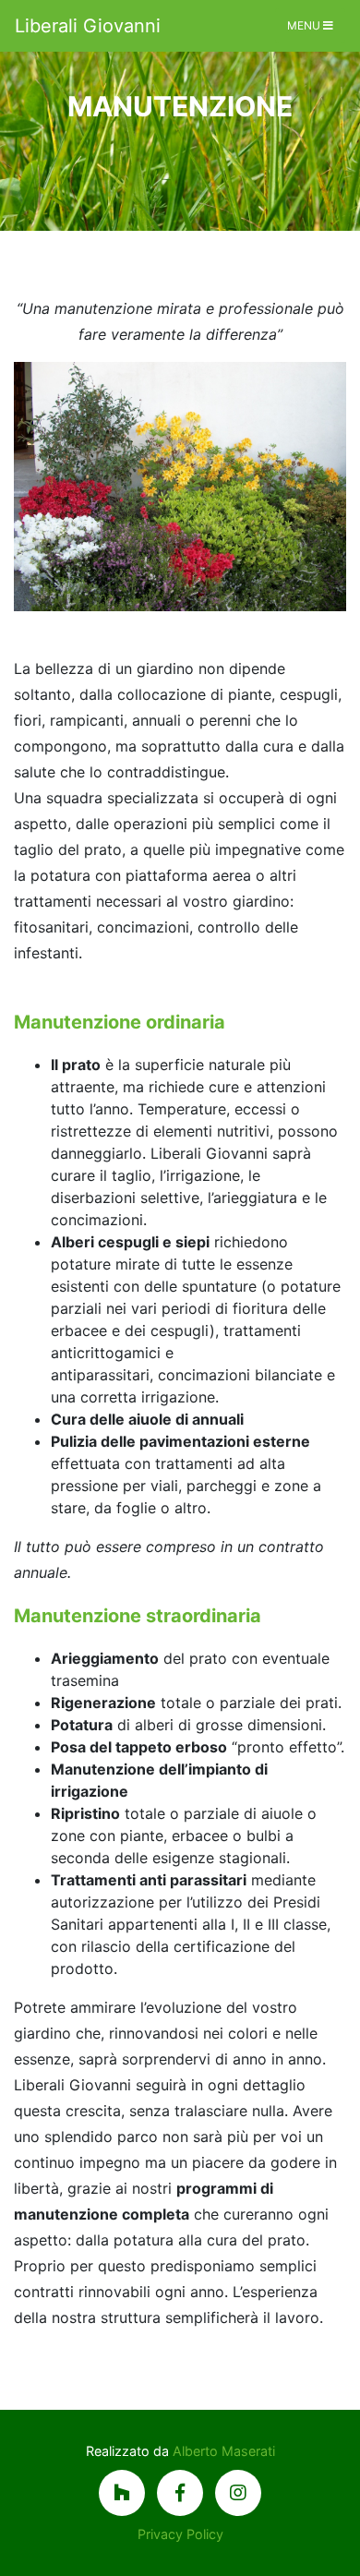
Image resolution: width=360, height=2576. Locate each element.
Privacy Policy (180, 2534)
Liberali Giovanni (88, 26)
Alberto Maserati (224, 2451)
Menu (305, 25)
